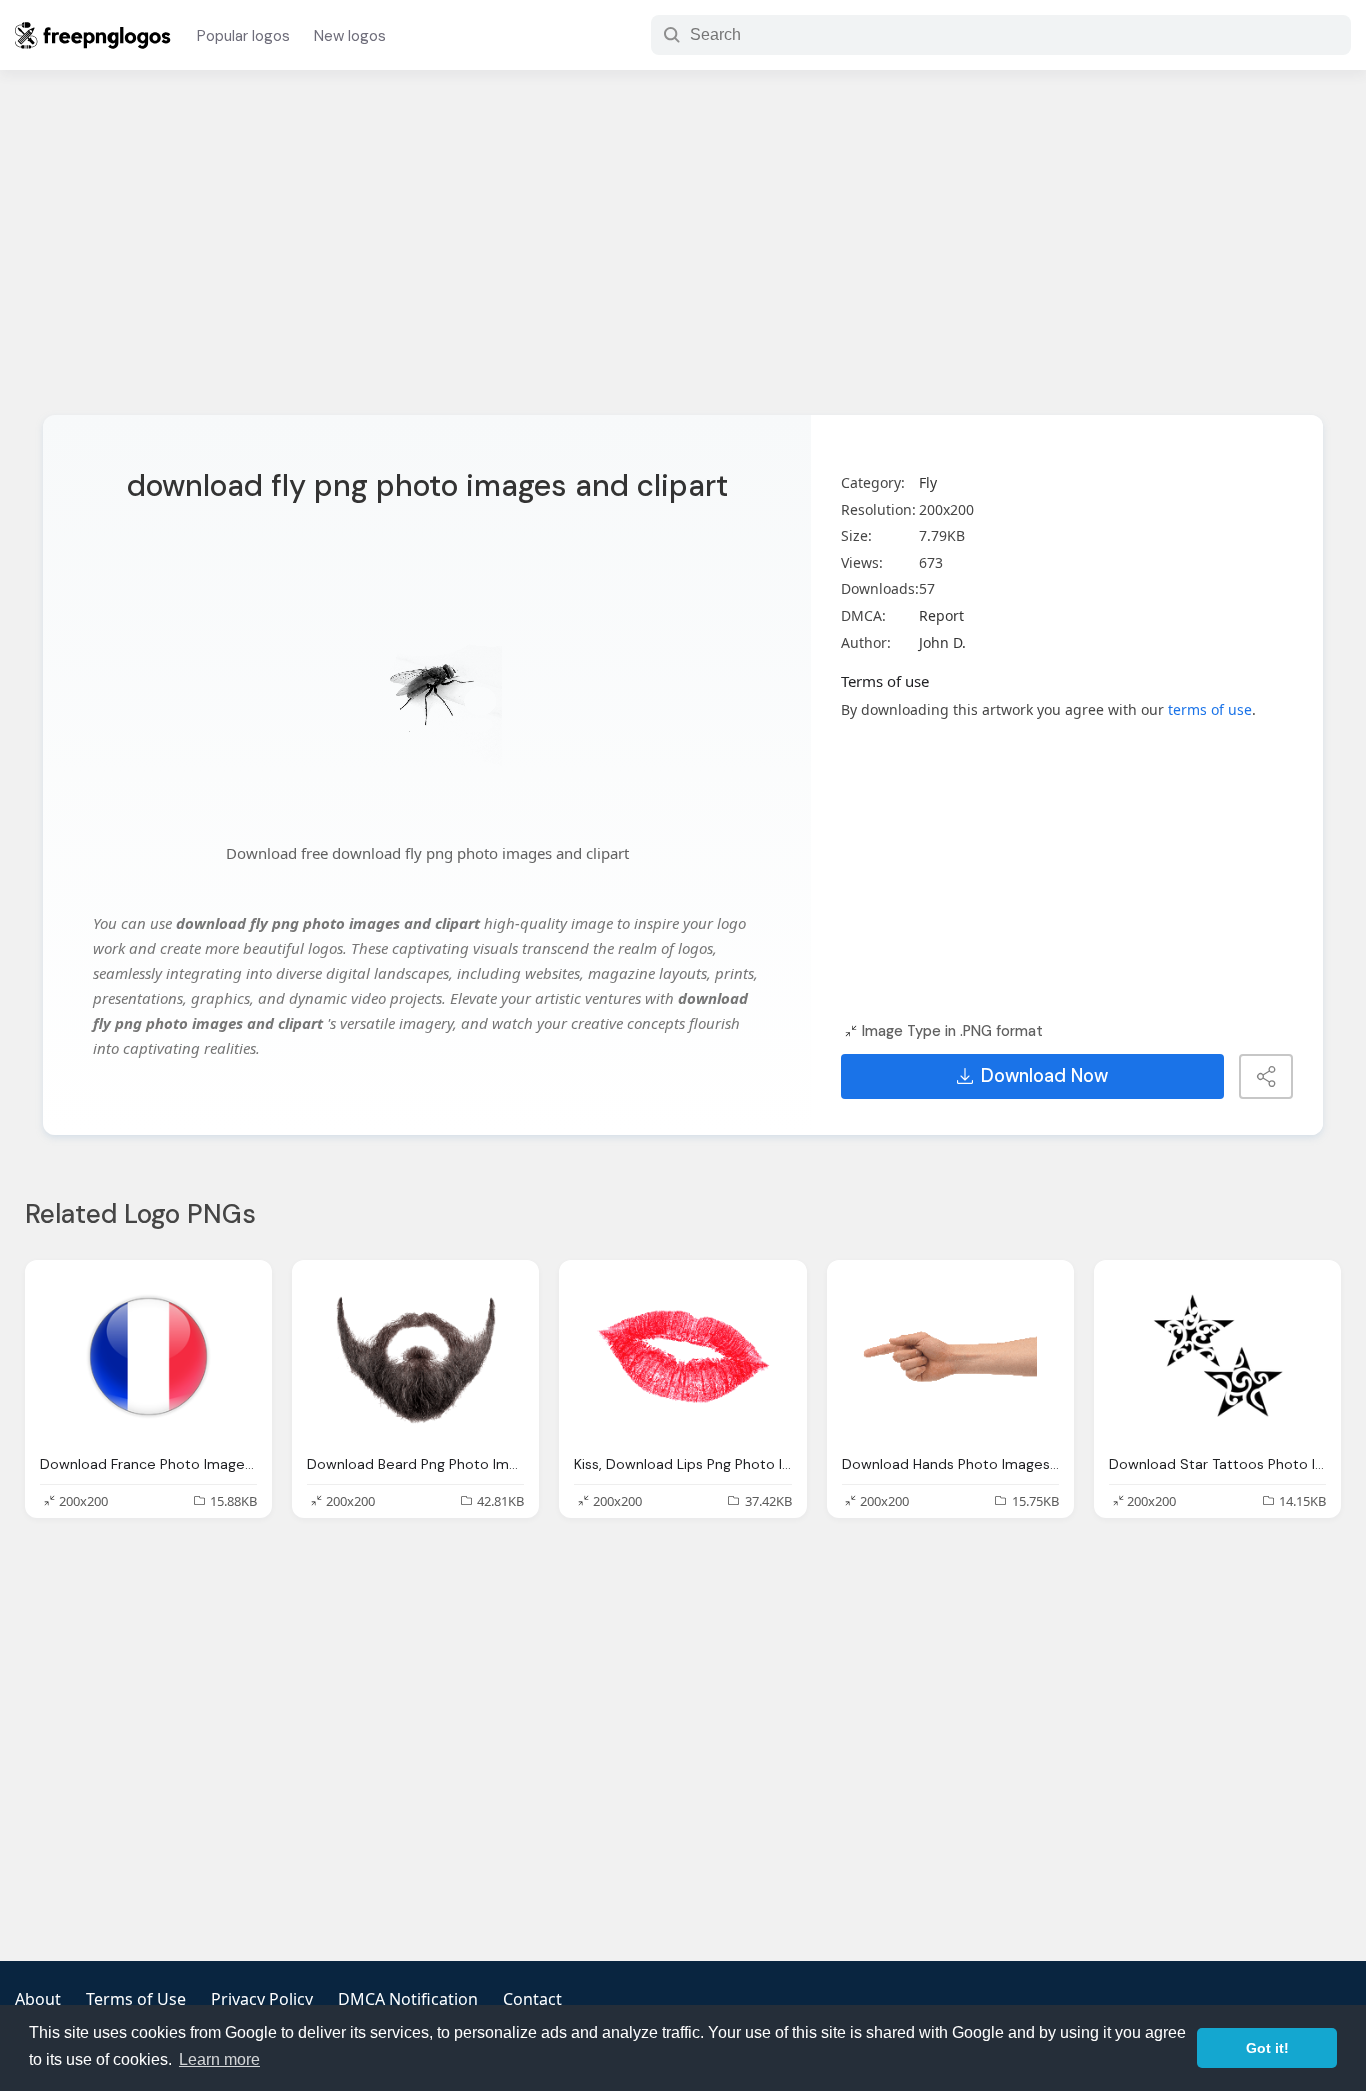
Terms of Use (136, 1999)
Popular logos (243, 36)
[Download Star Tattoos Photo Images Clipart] (1217, 1357)
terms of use (1210, 709)
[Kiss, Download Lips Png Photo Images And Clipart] (682, 1357)
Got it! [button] (1267, 2048)
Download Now (1044, 1076)
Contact (532, 1999)
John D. (942, 642)
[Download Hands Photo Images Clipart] (950, 1357)
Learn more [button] (219, 2059)
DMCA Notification (408, 1999)
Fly (928, 482)
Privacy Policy (262, 1999)
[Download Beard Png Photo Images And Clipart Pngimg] (415, 1357)
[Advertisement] (683, 255)
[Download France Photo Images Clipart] (148, 1357)
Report (941, 615)
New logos (350, 36)
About (38, 1999)
